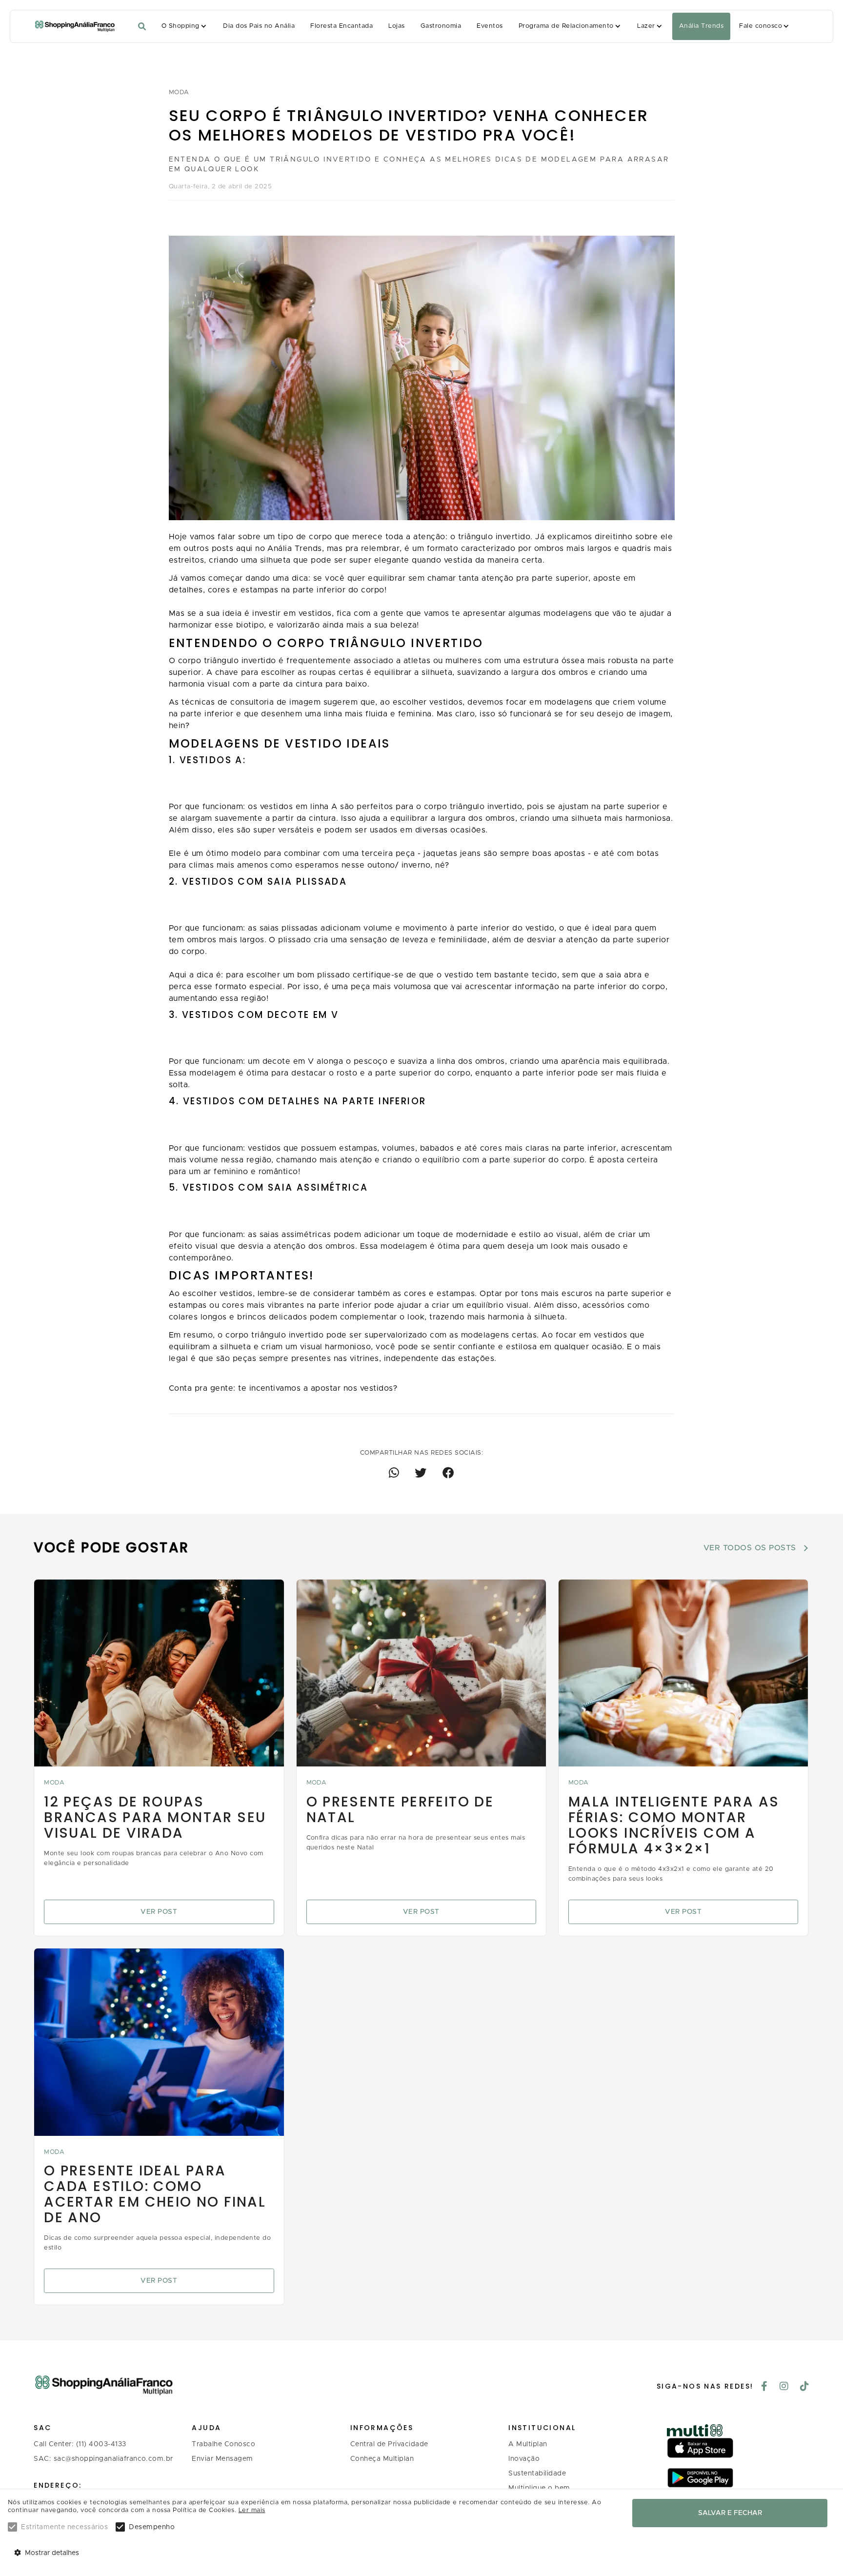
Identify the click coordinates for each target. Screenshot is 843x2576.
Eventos (490, 26)
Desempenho (152, 2527)
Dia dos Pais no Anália (259, 26)
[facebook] (764, 2387)
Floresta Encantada (341, 26)
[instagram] (784, 2387)
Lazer (646, 26)
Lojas (396, 26)
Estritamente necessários (64, 2527)
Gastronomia (441, 26)
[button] (185, 26)
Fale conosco (761, 26)
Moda (179, 92)
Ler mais (252, 2510)
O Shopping (181, 26)
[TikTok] (805, 2387)
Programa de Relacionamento (566, 26)
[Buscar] (142, 27)
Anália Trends (701, 26)
